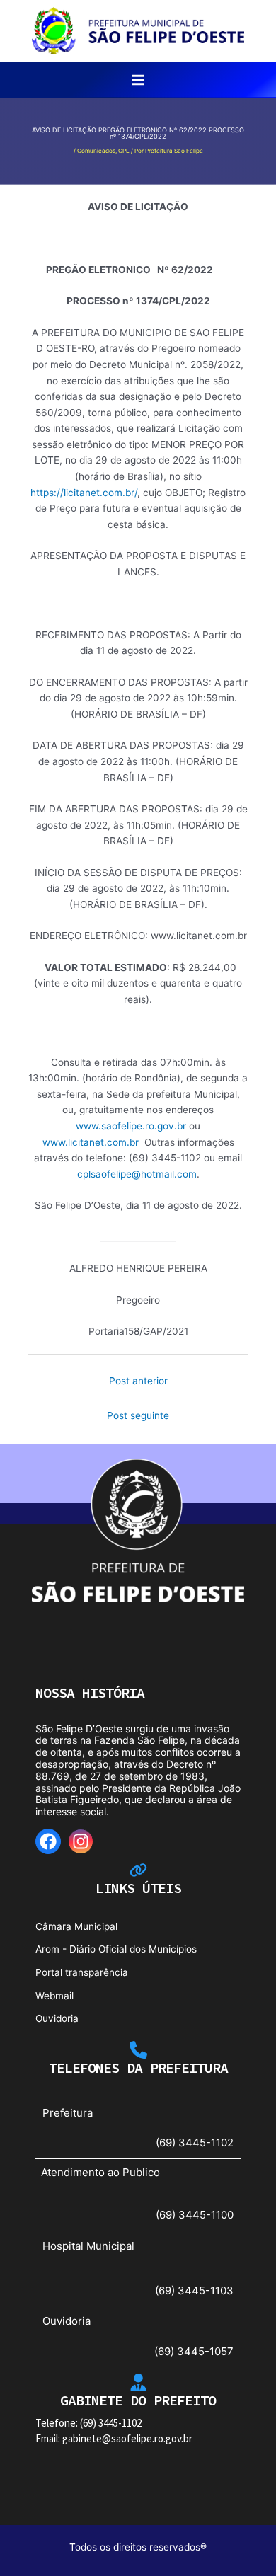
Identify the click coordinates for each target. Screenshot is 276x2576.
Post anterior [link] (138, 1381)
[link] (138, 30)
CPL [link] (124, 151)
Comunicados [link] (96, 151)
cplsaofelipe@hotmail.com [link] (137, 1174)
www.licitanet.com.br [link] (91, 1142)
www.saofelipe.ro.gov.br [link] (131, 1126)
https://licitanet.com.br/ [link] (84, 493)
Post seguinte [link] (138, 1415)
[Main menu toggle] (138, 80)
